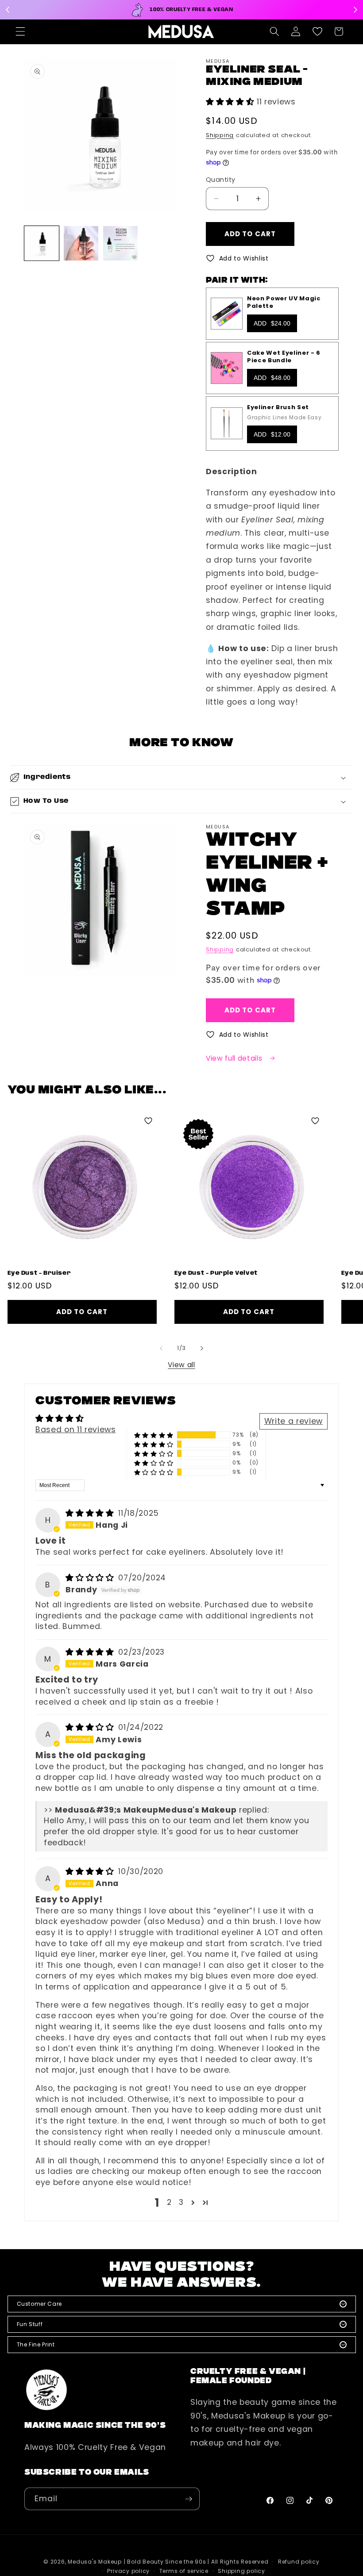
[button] (20, 31)
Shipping (220, 135)
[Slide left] (161, 1348)
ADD (272, 323)
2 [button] (169, 2202)
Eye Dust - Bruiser (39, 1273)
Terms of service (184, 2571)
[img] (91, 1513)
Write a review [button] (293, 1421)
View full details (235, 1058)
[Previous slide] (8, 10)
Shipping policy (241, 2571)
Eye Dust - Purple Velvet (216, 1273)
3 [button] (181, 2202)
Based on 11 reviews (76, 1430)
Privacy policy (128, 2571)
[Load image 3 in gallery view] (120, 243)
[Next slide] (355, 10)
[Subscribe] (189, 2499)
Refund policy (299, 2562)
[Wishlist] (317, 31)
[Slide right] (202, 1348)
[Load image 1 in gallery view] (42, 243)
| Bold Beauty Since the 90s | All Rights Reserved (196, 2562)
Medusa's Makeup (95, 2562)
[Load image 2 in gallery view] (81, 243)
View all (181, 1365)
